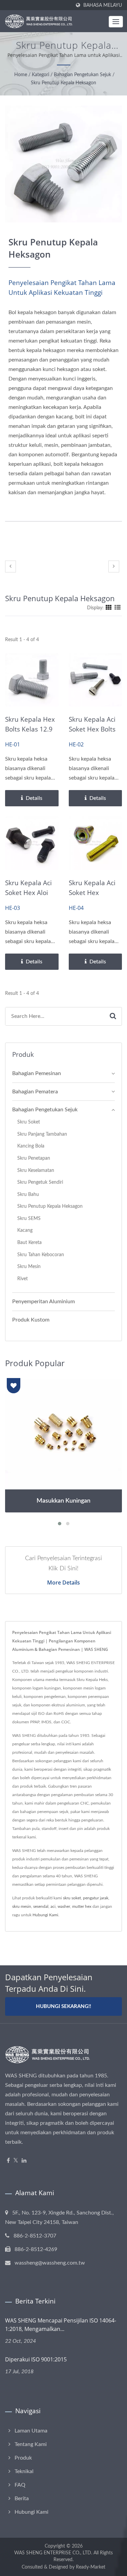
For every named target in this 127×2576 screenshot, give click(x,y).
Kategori (40, 75)
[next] (114, 566)
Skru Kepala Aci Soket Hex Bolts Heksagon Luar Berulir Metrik (92, 734)
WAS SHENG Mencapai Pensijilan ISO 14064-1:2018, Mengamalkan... (61, 2325)
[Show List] (118, 608)
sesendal (41, 1906)
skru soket (72, 1898)
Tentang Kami (31, 2444)
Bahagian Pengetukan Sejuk (82, 75)
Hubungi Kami (45, 1915)
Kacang (25, 1230)
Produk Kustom (31, 1320)
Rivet (23, 1279)
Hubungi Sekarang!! (63, 2006)
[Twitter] (16, 2161)
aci (53, 1906)
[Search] (113, 1016)
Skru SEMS (29, 1218)
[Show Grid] (109, 608)
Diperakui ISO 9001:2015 (36, 2359)
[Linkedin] (24, 2161)
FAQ (20, 2485)
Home (21, 75)
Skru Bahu (28, 1194)
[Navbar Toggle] (116, 22)
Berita (22, 2498)
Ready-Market (91, 2567)
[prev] (10, 566)
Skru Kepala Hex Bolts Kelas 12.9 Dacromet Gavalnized (30, 734)
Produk (23, 2458)
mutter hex (82, 1906)
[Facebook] (8, 2161)
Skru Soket (29, 1122)
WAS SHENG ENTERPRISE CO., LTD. (53, 2553)
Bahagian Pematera (35, 1092)
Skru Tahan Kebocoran (41, 1255)
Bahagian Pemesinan (37, 1073)
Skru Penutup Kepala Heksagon (63, 83)
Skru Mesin (29, 1267)
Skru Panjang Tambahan (42, 1134)
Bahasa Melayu (103, 5)
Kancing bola (31, 1146)
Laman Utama (31, 2431)
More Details (63, 1582)
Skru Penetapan (34, 1158)
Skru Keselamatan (36, 1170)
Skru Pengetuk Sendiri (40, 1182)
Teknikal (24, 2471)
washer (64, 1906)
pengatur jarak (96, 1898)
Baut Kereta (29, 1242)
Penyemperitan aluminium (44, 1302)
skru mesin (22, 1906)
